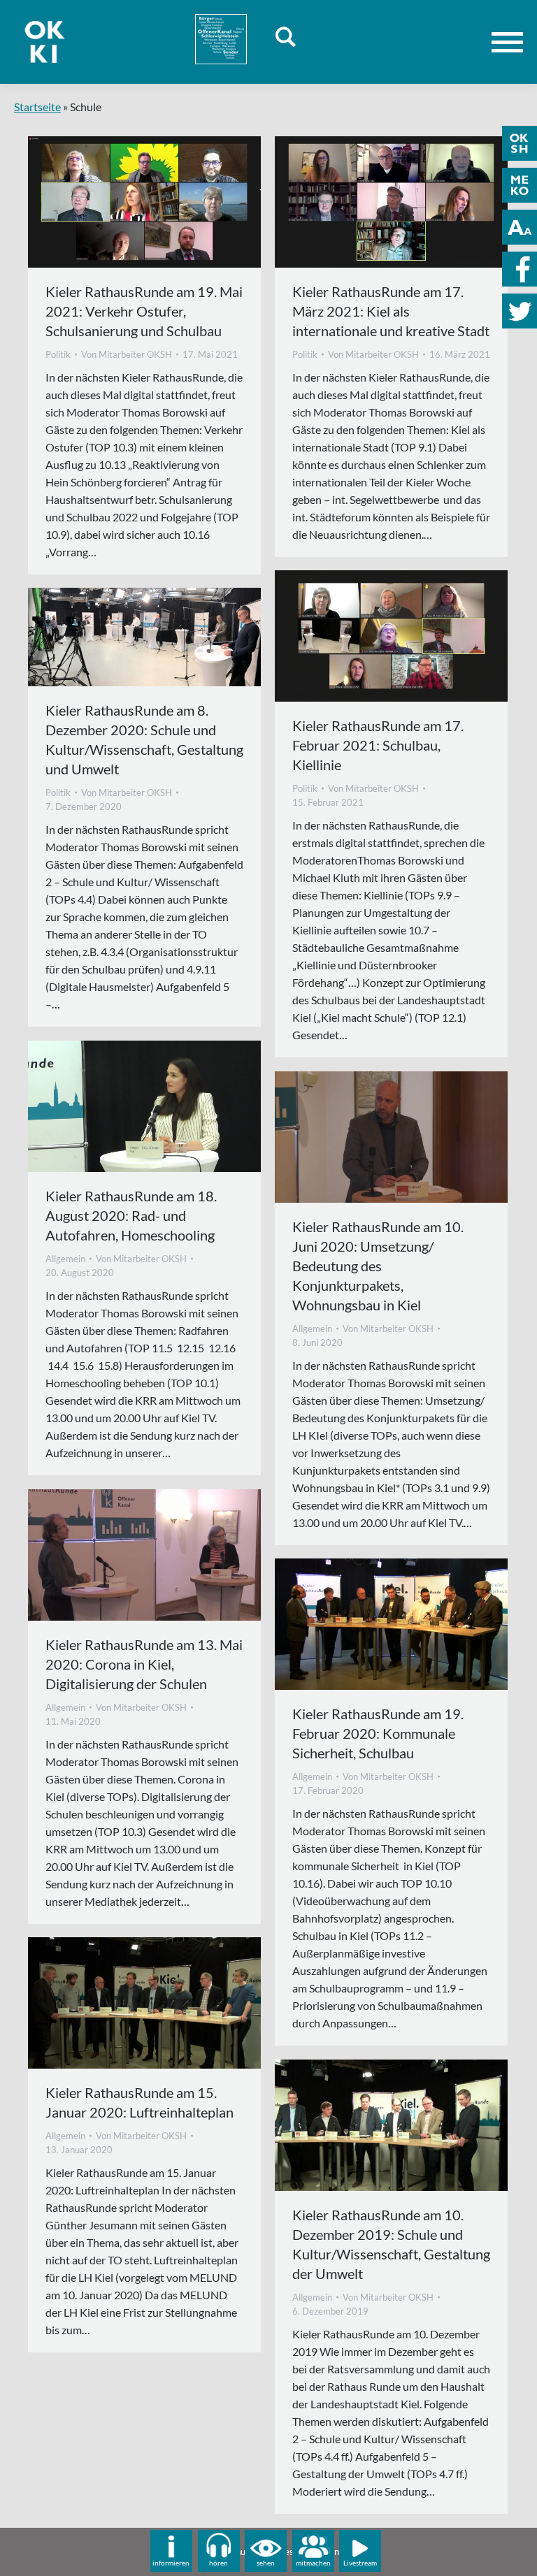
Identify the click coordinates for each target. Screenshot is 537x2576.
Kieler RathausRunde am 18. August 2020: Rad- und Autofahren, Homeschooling (131, 1215)
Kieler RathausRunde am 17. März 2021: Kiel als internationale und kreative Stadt (391, 311)
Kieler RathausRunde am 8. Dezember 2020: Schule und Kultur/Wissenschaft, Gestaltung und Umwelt (144, 739)
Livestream (360, 2563)
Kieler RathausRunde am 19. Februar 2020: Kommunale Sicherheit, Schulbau (378, 1733)
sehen (266, 2563)
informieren (171, 2563)
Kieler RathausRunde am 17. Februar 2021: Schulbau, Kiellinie (378, 745)
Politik (58, 354)
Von (127, 354)
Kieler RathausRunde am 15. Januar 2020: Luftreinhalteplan (139, 2102)
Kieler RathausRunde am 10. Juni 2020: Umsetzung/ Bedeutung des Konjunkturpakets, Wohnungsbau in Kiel (378, 1266)
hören (219, 2563)
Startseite (37, 107)
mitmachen (313, 2563)
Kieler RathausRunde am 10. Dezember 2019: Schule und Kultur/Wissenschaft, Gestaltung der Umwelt (391, 2244)
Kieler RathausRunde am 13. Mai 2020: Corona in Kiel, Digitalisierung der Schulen (144, 1664)
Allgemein (65, 1259)
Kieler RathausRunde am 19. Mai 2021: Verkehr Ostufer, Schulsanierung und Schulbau (144, 311)
